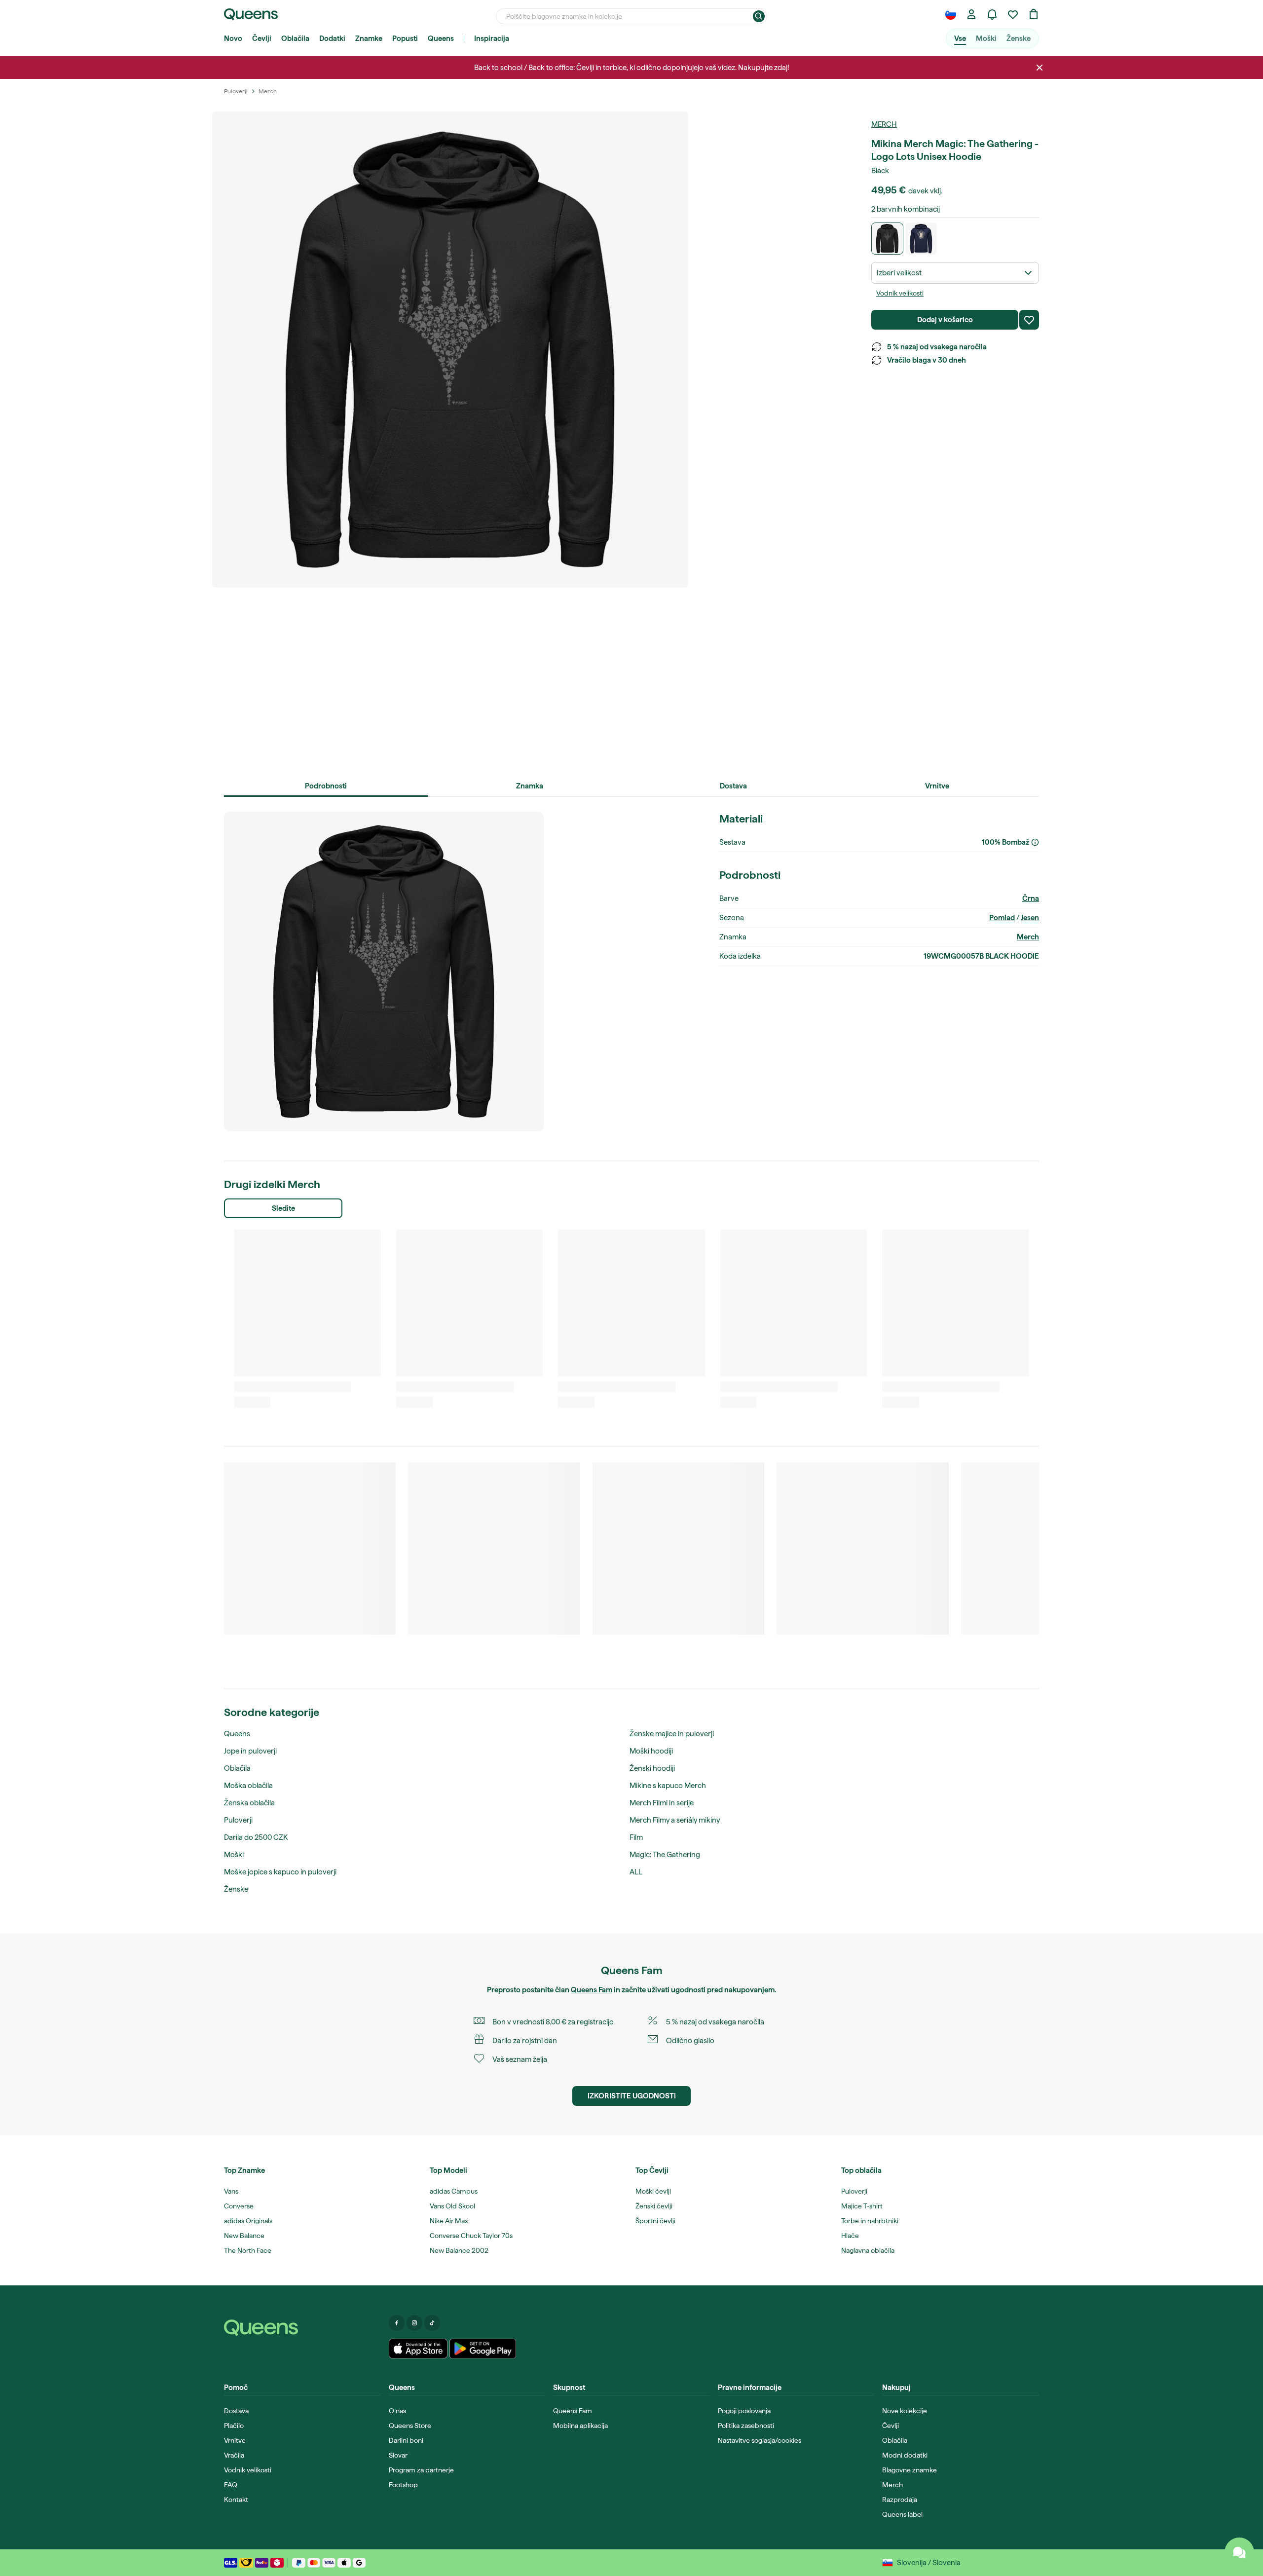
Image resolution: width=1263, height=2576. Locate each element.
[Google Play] (483, 2349)
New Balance (244, 2236)
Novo (233, 38)
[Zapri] (1040, 68)
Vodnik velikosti (900, 293)
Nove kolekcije (905, 2411)
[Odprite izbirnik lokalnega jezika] (951, 14)
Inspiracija (492, 38)
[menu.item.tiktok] (432, 2323)
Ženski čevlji (654, 2206)
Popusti (405, 38)
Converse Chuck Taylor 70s (471, 2236)
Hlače (850, 2236)
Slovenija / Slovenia (929, 2563)
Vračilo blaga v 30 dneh (927, 360)
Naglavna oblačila (868, 2250)
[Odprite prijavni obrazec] (971, 14)
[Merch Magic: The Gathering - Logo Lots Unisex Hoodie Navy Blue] (921, 239)
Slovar (398, 2455)
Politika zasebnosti (746, 2426)
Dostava (236, 2411)
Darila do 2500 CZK (256, 1837)
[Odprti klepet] (1239, 2552)
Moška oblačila (248, 1786)
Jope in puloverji (250, 1751)
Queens (441, 38)
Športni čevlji (655, 2221)
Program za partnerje (421, 2470)
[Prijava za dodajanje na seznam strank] (1029, 320)
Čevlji (262, 38)
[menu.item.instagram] (414, 2323)
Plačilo (234, 2426)
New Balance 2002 (459, 2250)
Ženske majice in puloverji (672, 1734)
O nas (397, 2411)
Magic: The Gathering (665, 1855)
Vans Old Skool (452, 2206)
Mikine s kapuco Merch (668, 1786)
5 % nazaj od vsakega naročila (937, 347)
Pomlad (1002, 918)
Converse (239, 2206)
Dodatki (332, 38)
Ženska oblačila (249, 1803)
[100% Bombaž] (1035, 842)
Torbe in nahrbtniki (870, 2221)
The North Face (248, 2250)
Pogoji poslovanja (744, 2411)
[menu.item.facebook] (397, 2323)
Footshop (403, 2485)
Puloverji (238, 1820)
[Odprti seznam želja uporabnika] (1013, 14)
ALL (636, 1872)
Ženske (1019, 38)
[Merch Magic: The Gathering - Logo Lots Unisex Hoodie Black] (887, 239)
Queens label (902, 2514)
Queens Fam (592, 1990)
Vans (231, 2191)
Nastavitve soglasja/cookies (760, 2440)
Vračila (234, 2455)
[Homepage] (302, 2328)
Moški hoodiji (651, 1751)
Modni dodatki (905, 2455)
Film (636, 1837)
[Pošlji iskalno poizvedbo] (759, 16)
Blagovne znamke (910, 2470)
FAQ (231, 2485)
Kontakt (236, 2500)
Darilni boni (406, 2440)
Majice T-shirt (862, 2206)
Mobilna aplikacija (580, 2426)
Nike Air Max (449, 2221)
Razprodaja (900, 2500)
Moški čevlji (653, 2191)
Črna (1031, 898)
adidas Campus (454, 2191)
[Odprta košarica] (1034, 14)
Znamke (369, 38)
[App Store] (418, 2349)
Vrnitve (235, 2440)
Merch (884, 124)
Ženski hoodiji (652, 1768)
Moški (986, 38)
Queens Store (410, 2426)
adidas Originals (248, 2221)
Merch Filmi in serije (662, 1803)
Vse (960, 38)
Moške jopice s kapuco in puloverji (280, 1872)
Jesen (1030, 918)
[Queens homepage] (251, 14)
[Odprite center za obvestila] (992, 14)
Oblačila (295, 38)
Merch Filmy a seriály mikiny (675, 1820)
